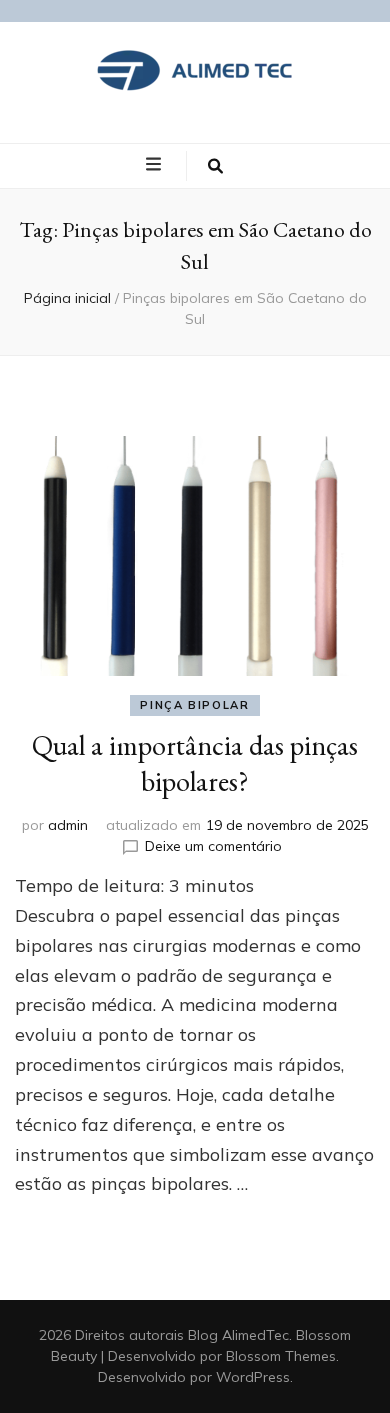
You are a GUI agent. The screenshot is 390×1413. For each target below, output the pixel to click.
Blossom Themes (281, 1356)
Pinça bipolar (194, 705)
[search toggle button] (215, 166)
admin (68, 825)
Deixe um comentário (213, 846)
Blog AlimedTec (238, 1335)
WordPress (253, 1377)
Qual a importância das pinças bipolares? (195, 763)
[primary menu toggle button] (156, 165)
